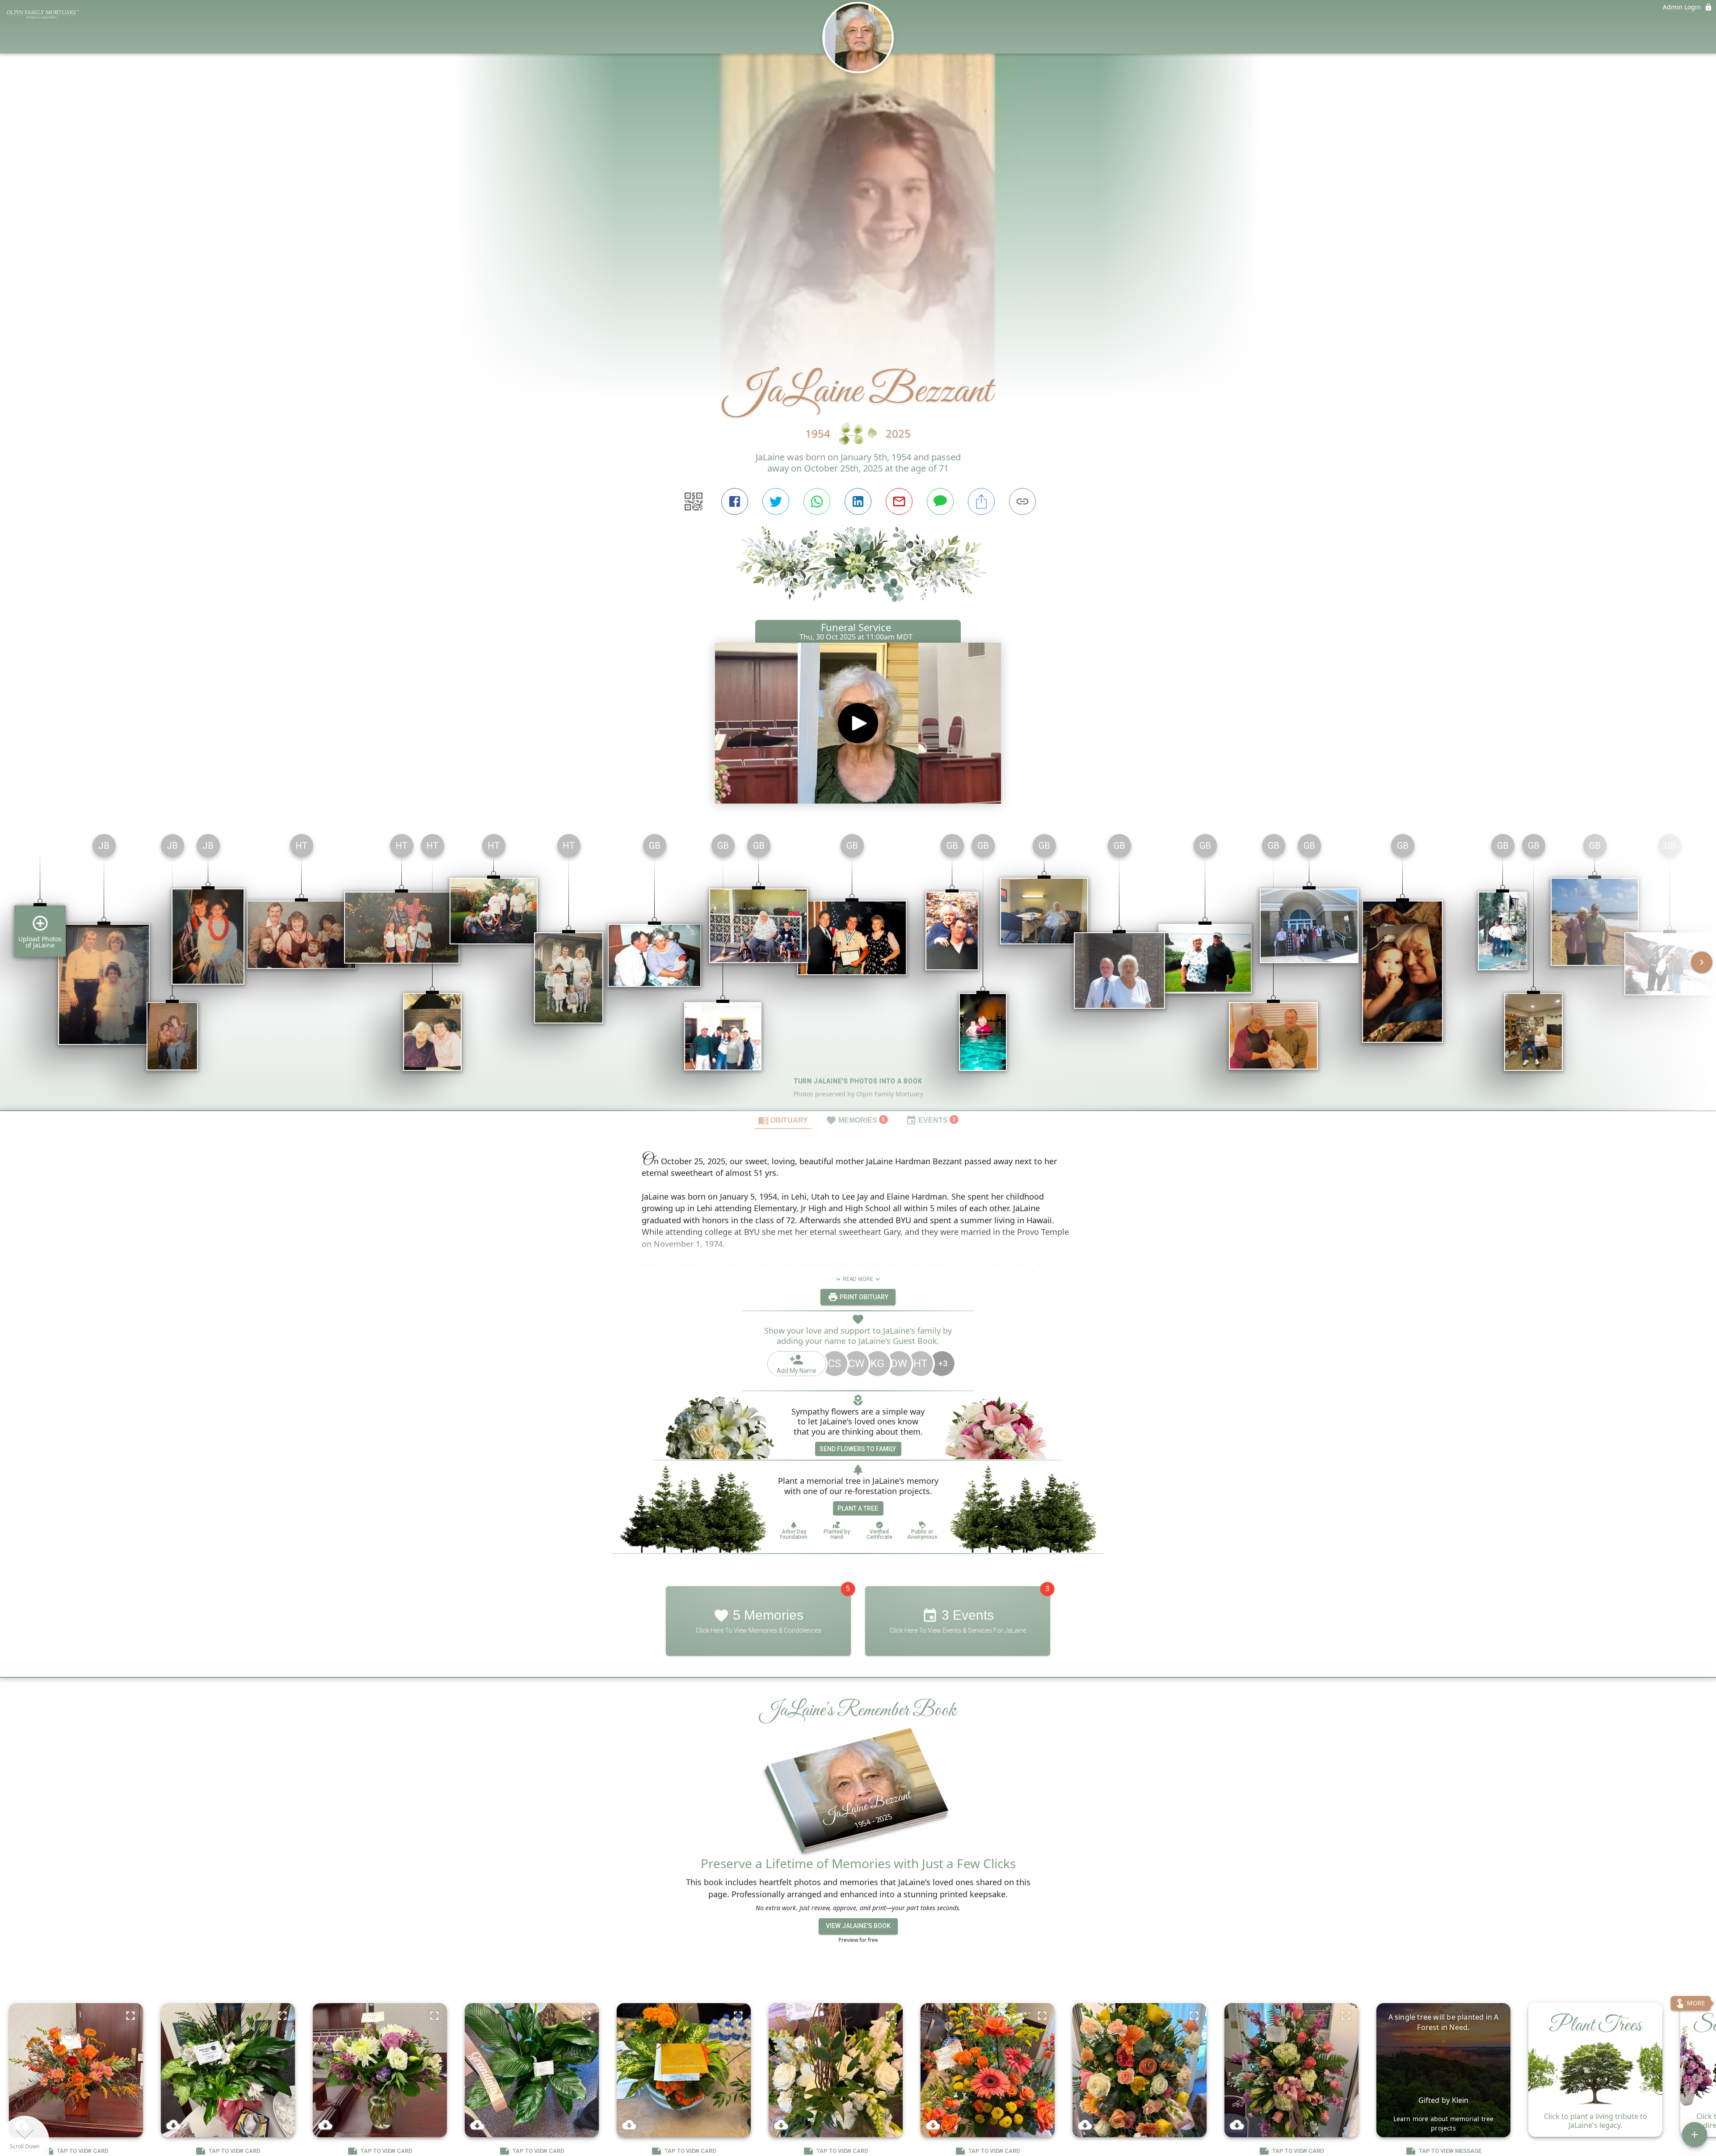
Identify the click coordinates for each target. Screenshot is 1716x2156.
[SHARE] (981, 501)
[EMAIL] (899, 501)
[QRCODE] (694, 501)
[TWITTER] (776, 501)
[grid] (858, 969)
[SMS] (940, 501)
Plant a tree (858, 1508)
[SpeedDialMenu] (1695, 2135)
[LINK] (1022, 501)
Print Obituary (863, 1297)
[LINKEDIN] (858, 501)
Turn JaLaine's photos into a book (858, 1081)
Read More (858, 1279)
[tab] (783, 1120)
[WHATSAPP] (817, 501)
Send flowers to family (858, 1449)
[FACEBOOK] (735, 501)
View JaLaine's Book (858, 1926)
